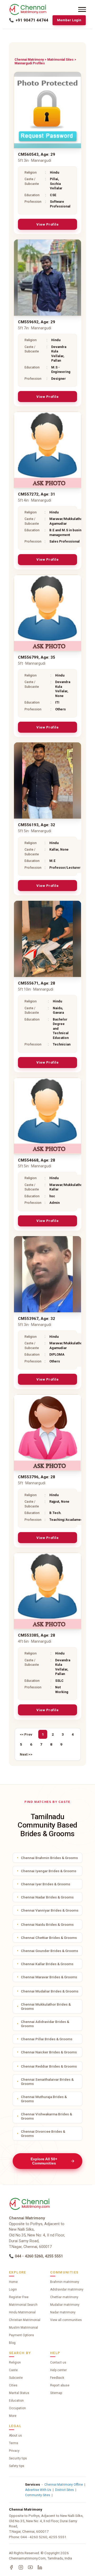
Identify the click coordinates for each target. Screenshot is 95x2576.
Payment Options (22, 2335)
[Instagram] (21, 2567)
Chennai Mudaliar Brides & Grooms (50, 1991)
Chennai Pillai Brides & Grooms (47, 2039)
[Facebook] (11, 2567)
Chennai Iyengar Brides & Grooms (49, 1871)
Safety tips (17, 2466)
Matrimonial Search (23, 2305)
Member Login (69, 20)
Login (13, 2289)
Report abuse (60, 2385)
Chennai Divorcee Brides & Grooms (43, 2133)
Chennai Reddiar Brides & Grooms (49, 2066)
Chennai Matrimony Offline (64, 2485)
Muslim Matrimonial (23, 2328)
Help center (58, 2370)
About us (15, 2436)
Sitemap (56, 2393)
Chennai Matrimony (29, 60)
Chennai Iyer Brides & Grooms (46, 1884)
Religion (15, 2362)
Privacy (14, 2451)
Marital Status (19, 2393)
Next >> (26, 1754)
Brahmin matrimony (65, 2282)
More (13, 2416)
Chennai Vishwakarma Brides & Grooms (46, 2116)
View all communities (66, 2320)
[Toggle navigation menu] (82, 9)
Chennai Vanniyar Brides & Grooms (50, 1910)
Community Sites (38, 2495)
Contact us (58, 2362)
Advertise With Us (38, 2490)
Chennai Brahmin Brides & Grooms (49, 1858)
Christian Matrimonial (25, 2320)
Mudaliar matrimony (65, 2305)
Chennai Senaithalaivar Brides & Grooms (47, 2081)
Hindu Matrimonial (22, 2312)
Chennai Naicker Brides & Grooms (49, 2052)
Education (16, 2401)
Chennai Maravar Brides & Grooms (49, 1977)
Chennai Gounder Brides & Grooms (49, 1951)
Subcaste (16, 2378)
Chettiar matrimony (64, 2297)
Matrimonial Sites (60, 60)
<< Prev (26, 1734)
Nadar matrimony (63, 2312)
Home (13, 2282)
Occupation (17, 2408)
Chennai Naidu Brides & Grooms (47, 1924)
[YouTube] (30, 2567)
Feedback (57, 2378)
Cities (13, 2385)
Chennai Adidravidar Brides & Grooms (45, 2024)
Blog (12, 2343)
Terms (14, 2443)
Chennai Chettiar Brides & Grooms (49, 1938)
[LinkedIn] (40, 2567)
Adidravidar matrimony (67, 2289)
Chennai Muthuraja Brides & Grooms (44, 2099)
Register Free (19, 2297)
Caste (13, 2370)
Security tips (18, 2458)
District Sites (65, 2490)
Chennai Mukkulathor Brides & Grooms (46, 2006)
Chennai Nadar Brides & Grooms (47, 1897)
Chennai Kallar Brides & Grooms (47, 1964)
